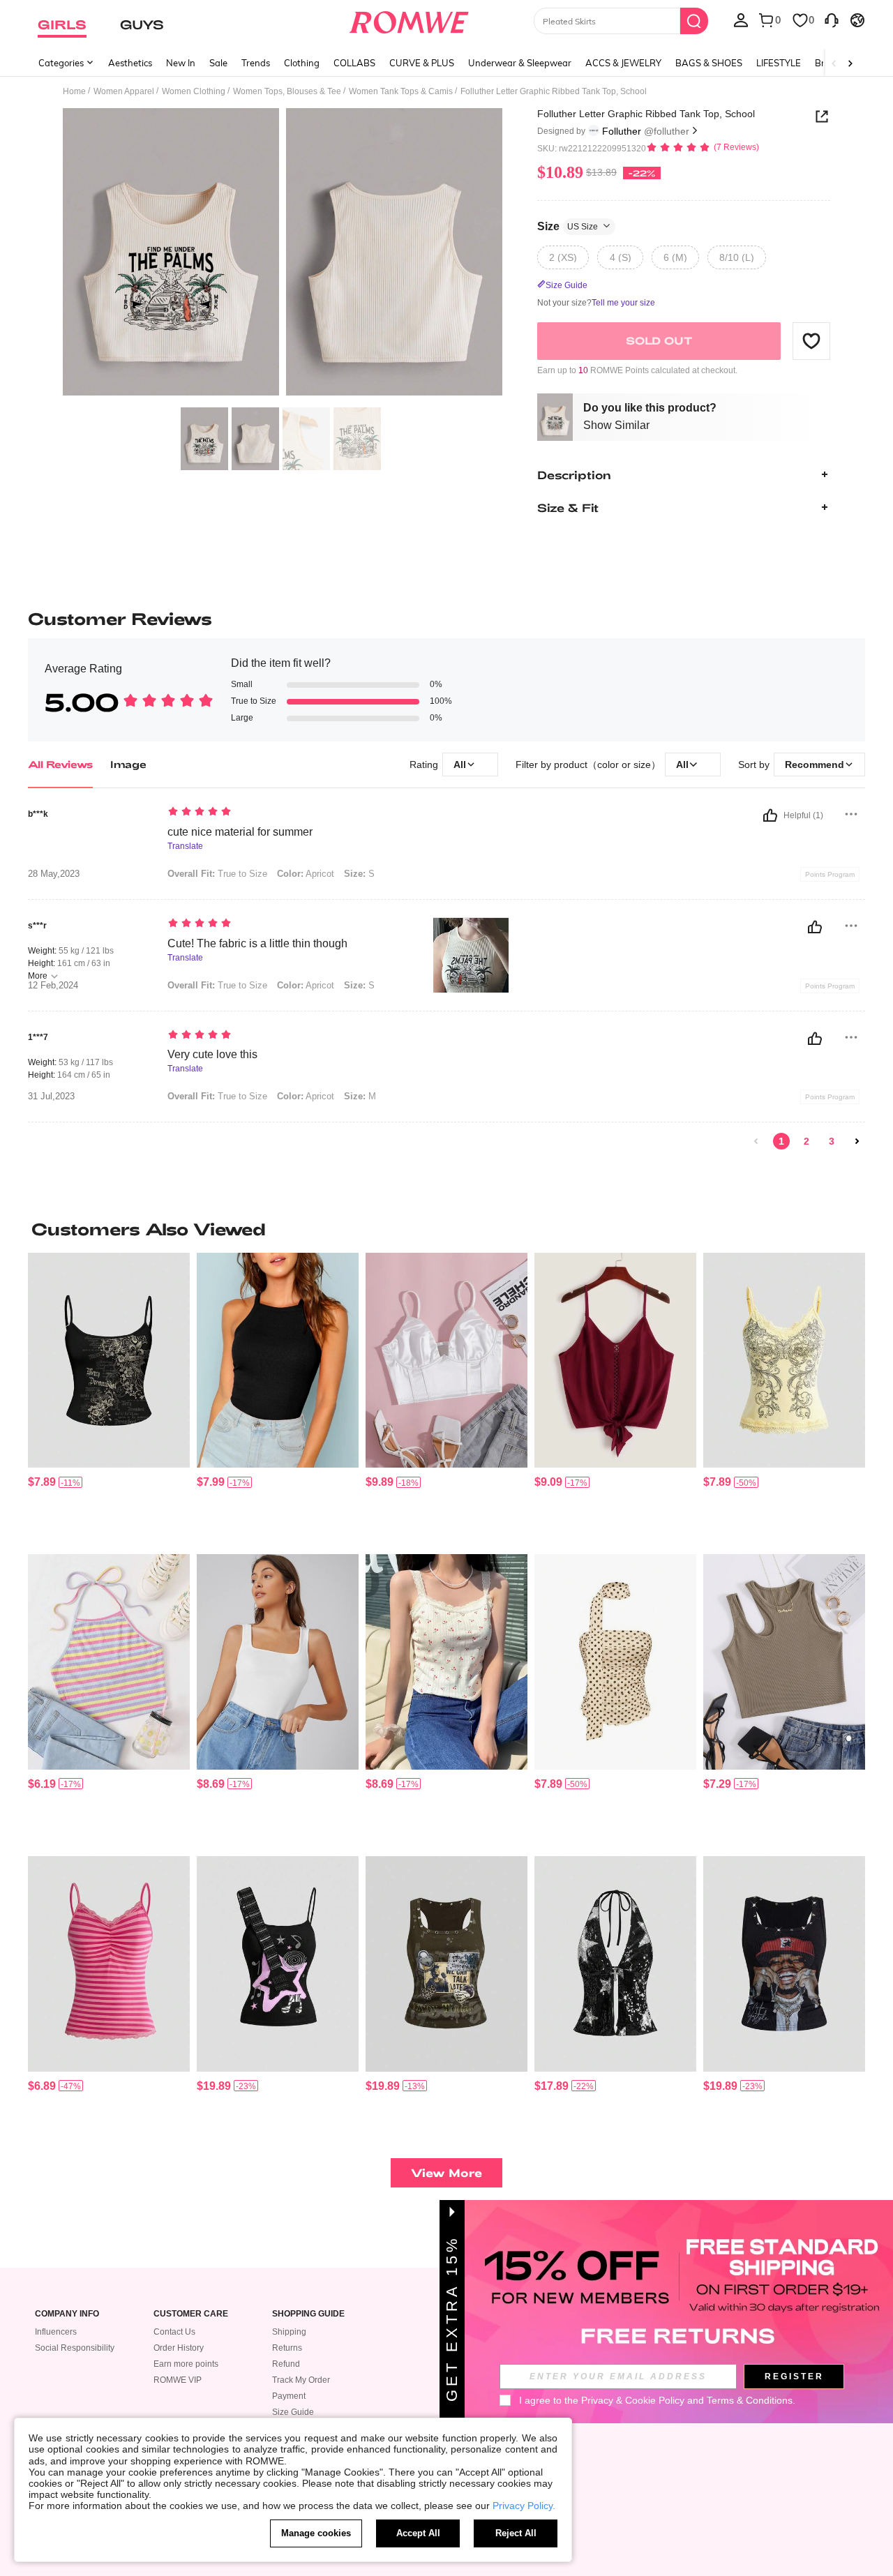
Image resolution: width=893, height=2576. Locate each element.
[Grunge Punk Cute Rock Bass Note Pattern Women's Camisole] (278, 1964)
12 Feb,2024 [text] (53, 986)
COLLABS (354, 63)
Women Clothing (194, 91)
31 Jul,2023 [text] (51, 1097)
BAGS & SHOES (709, 63)
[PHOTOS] (283, 254)
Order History (179, 2348)
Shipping (289, 2332)
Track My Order (301, 2380)
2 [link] (806, 1141)
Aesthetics (130, 63)
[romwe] (408, 20)
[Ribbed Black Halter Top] (278, 1361)
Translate (185, 846)
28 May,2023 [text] (54, 874)
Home (74, 91)
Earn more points (186, 2364)
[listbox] (741, 20)
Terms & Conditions (750, 2400)
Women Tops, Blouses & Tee (287, 91)
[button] (811, 340)
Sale (218, 63)
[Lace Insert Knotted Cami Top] (615, 1361)
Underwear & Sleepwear (520, 63)
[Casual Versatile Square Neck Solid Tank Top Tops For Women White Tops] (278, 1662)
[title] (446, 1229)
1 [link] (781, 1141)
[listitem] (109, 1398)
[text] (286, 813)
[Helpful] (770, 815)
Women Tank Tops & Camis (401, 91)
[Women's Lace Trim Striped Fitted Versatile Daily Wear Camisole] (109, 1964)
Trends (256, 63)
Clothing (302, 63)
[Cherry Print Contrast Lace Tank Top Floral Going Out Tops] (446, 1662)
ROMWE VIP (178, 2380)
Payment (289, 2396)
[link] (756, 1141)
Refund (286, 2364)
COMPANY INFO (67, 2314)
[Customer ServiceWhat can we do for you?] (832, 20)
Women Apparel (124, 91)
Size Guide (293, 2412)
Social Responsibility (75, 2348)
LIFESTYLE (779, 63)
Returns (287, 2348)
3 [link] (832, 1141)
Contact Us (174, 2332)
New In (181, 63)
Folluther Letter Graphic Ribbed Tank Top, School (646, 114)
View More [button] (446, 2172)
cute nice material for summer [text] (240, 832)
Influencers (56, 2332)
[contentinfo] (42, 1482)
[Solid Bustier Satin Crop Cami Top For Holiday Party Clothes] (446, 1361)
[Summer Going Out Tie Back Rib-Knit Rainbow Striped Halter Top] (109, 1662)
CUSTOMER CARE (191, 2314)
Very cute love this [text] (212, 1054)
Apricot (306, 874)
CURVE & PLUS (422, 63)
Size (568, 226)
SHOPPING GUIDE (308, 2314)
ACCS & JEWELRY (623, 63)
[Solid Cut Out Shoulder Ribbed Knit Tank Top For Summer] (784, 1662)
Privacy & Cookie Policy (633, 2400)
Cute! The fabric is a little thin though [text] (257, 943)
